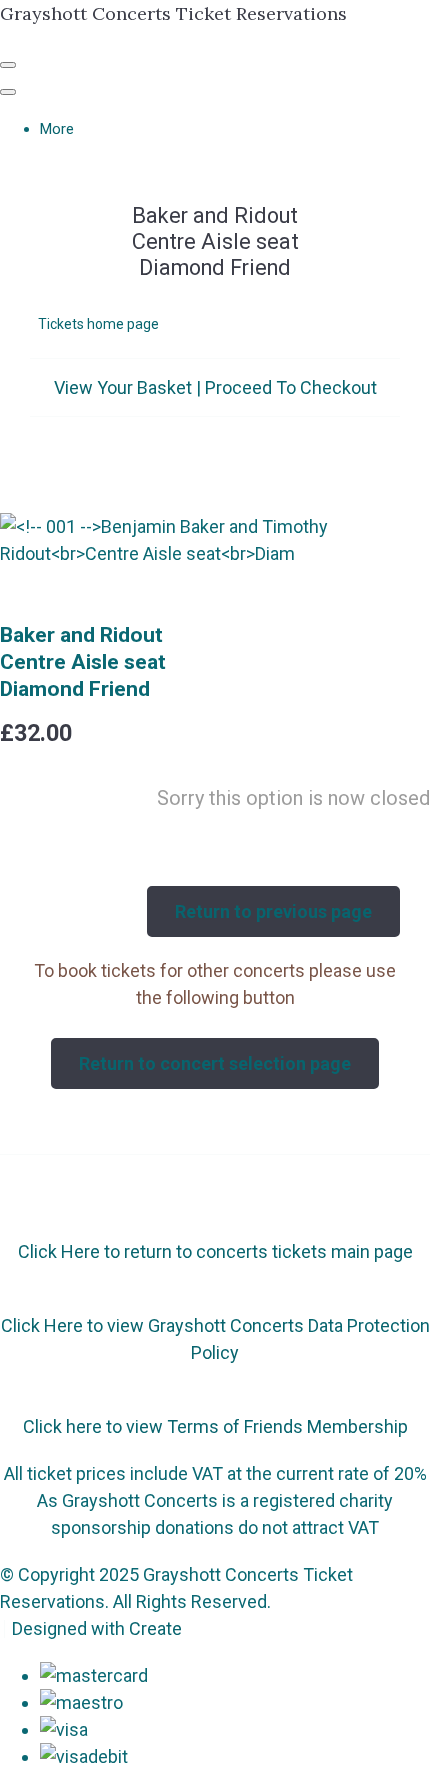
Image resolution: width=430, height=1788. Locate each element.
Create (155, 1628)
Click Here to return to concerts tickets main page (215, 1251)
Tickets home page (98, 324)
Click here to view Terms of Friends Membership (215, 1426)
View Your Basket (123, 387)
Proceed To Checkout (291, 387)
